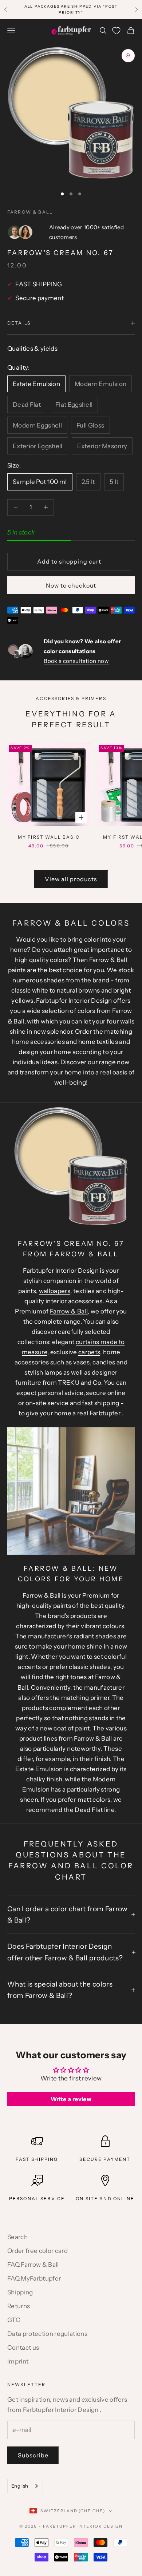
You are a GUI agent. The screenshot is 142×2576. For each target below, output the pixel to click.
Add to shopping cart (69, 561)
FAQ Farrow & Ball (33, 2265)
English (20, 2486)
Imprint (18, 2361)
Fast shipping (37, 2159)
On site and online (105, 2199)
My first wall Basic (49, 837)
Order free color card (38, 2251)
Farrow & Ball (30, 212)
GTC (14, 2320)
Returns (19, 2306)
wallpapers (55, 1291)
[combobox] (25, 2486)
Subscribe (33, 2455)
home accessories (38, 1042)
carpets (89, 1352)
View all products (71, 879)
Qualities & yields (32, 349)
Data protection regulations (47, 2334)
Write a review (71, 2099)
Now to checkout (71, 585)
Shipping (20, 2292)
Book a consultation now (76, 661)
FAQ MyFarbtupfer (34, 2278)
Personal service (37, 2199)
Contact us (23, 2348)
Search (17, 2237)
